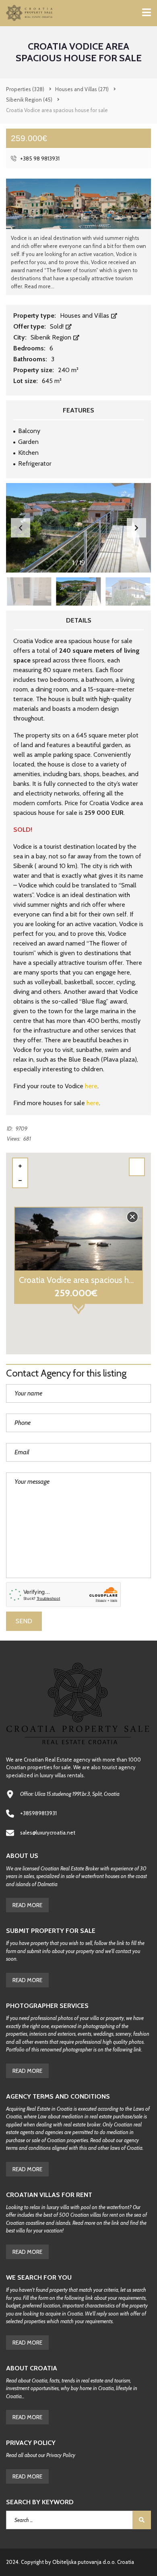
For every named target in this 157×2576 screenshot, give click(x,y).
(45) (29, 100)
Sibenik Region (52, 337)
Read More (27, 1905)
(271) (82, 89)
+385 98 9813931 (39, 158)
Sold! (58, 326)
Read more (27, 2343)
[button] (136, 528)
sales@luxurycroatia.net (48, 1833)
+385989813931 (38, 1813)
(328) (25, 89)
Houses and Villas (85, 315)
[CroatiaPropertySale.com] (27, 13)
